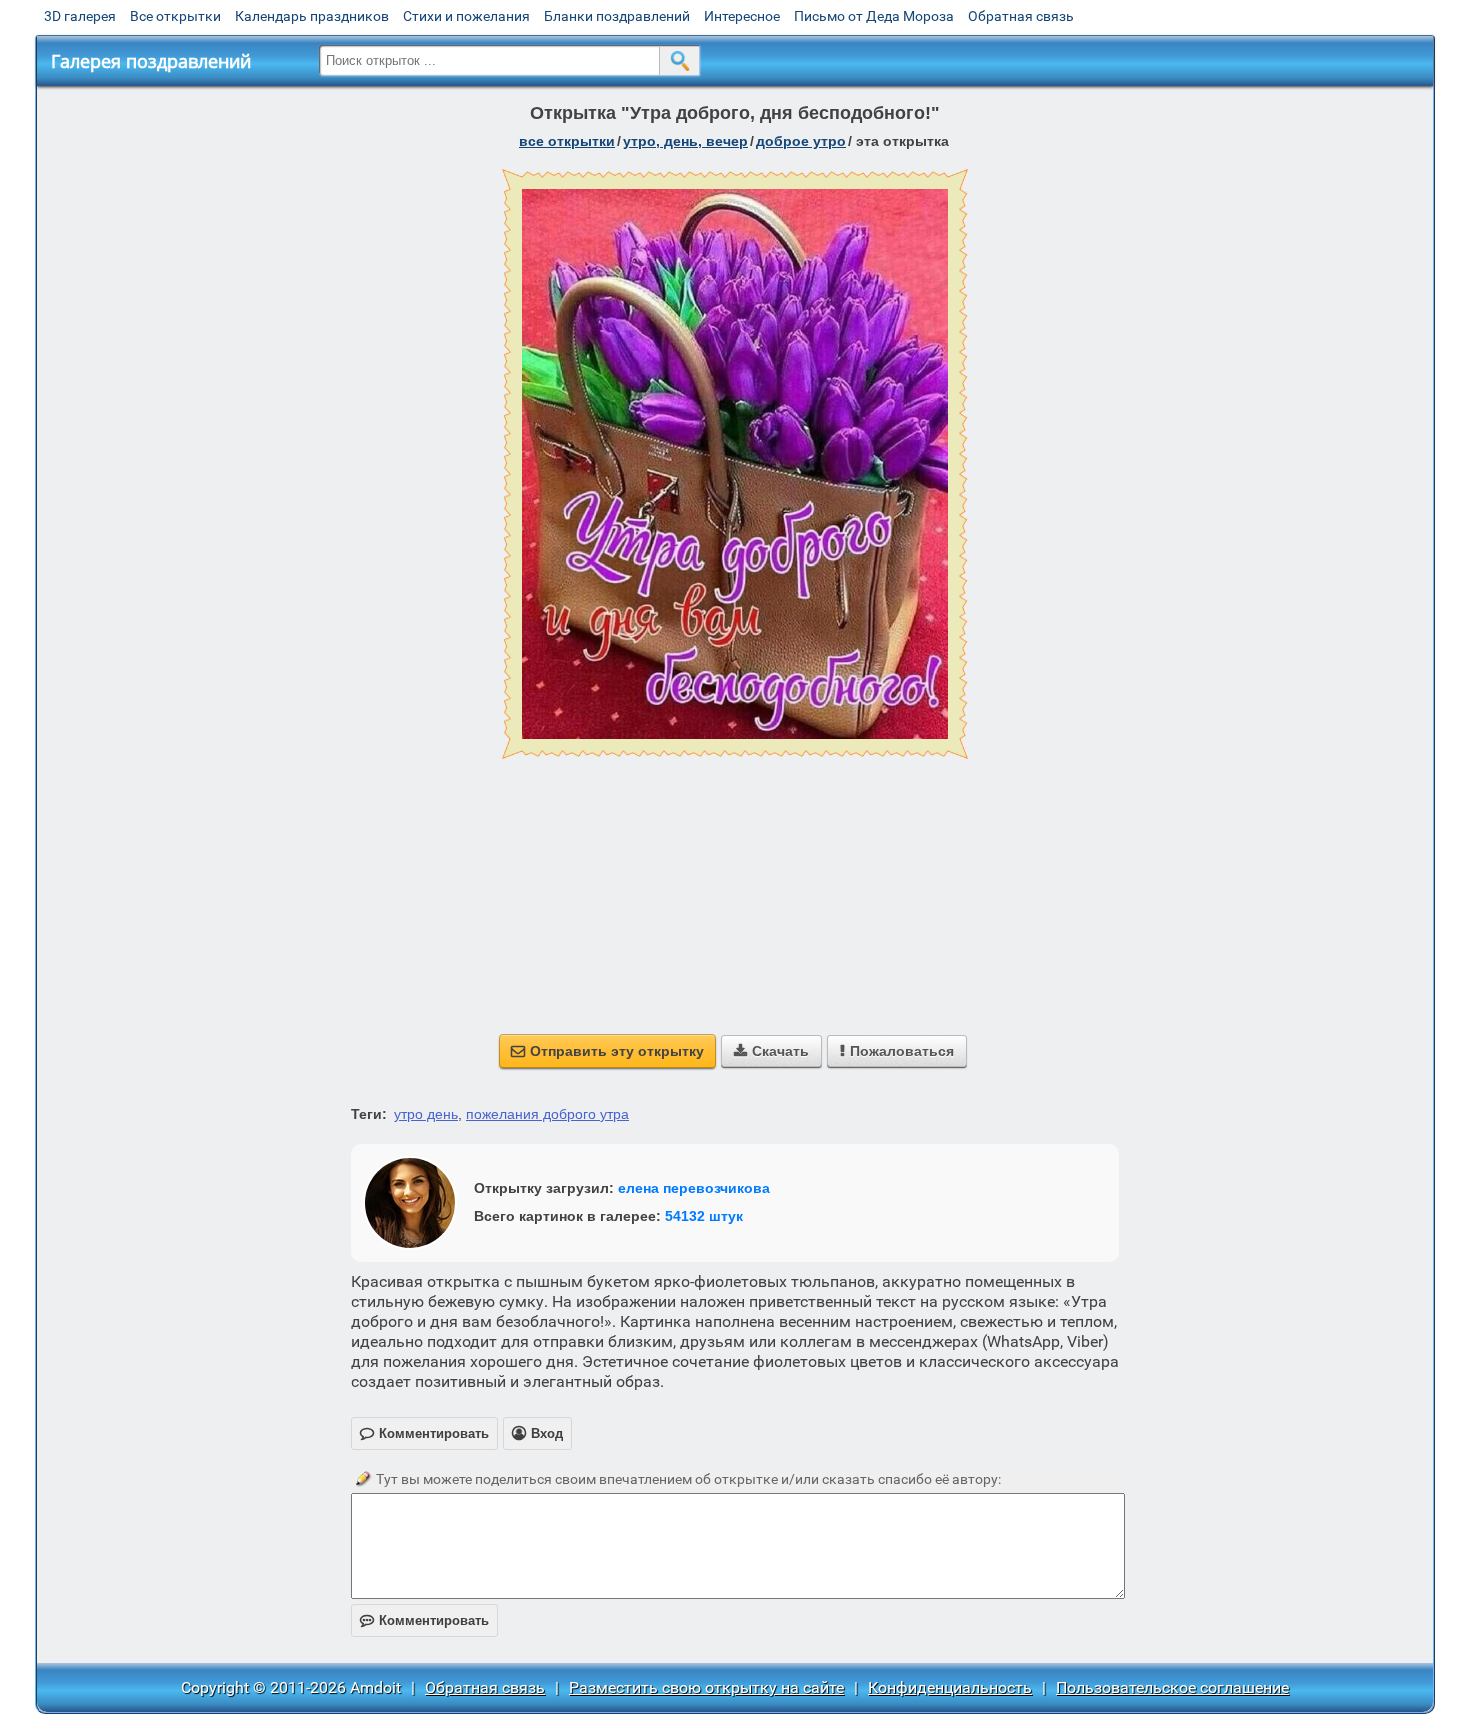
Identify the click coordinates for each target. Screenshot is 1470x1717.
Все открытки (175, 16)
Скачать (771, 1051)
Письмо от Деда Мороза (874, 16)
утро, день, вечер (685, 141)
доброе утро (801, 141)
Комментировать (424, 1620)
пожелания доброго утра (547, 1114)
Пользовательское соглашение (1172, 1687)
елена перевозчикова (694, 1188)
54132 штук (704, 1216)
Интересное (742, 16)
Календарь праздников (312, 16)
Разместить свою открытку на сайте (706, 1687)
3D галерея (80, 16)
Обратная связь (1021, 16)
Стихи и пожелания (466, 16)
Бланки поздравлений (617, 16)
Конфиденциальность (950, 1687)
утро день (426, 1114)
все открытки (567, 141)
